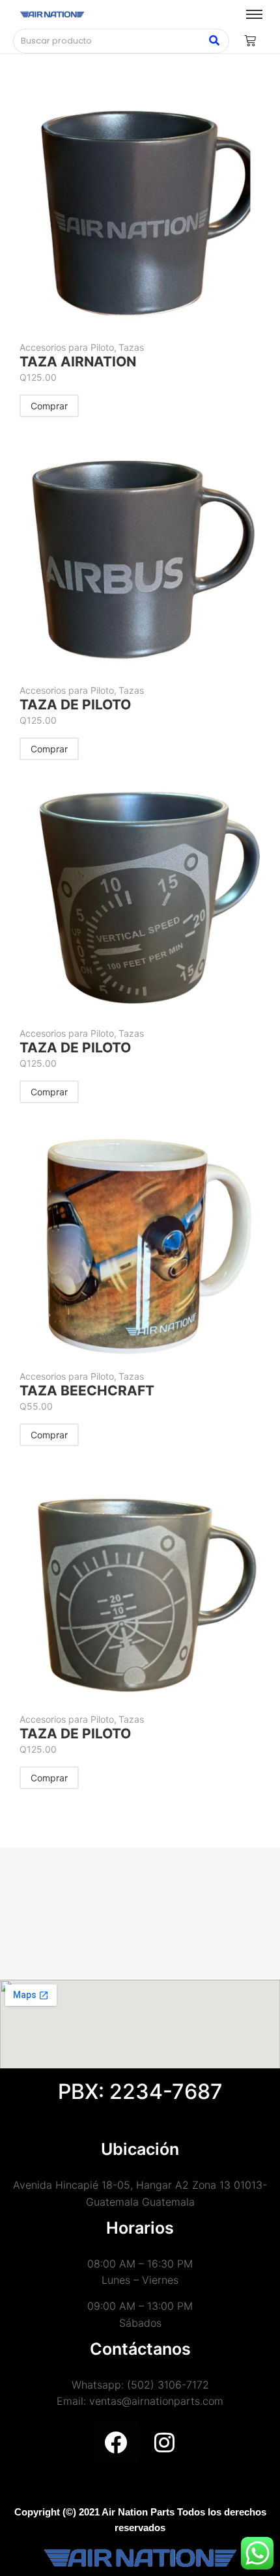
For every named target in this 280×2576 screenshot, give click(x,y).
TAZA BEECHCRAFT (87, 1391)
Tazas (131, 347)
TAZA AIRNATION (78, 362)
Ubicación (140, 2149)
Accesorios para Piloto (68, 347)
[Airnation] (52, 15)
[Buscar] (215, 41)
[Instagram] (165, 2442)
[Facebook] (116, 2442)
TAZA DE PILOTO (75, 705)
